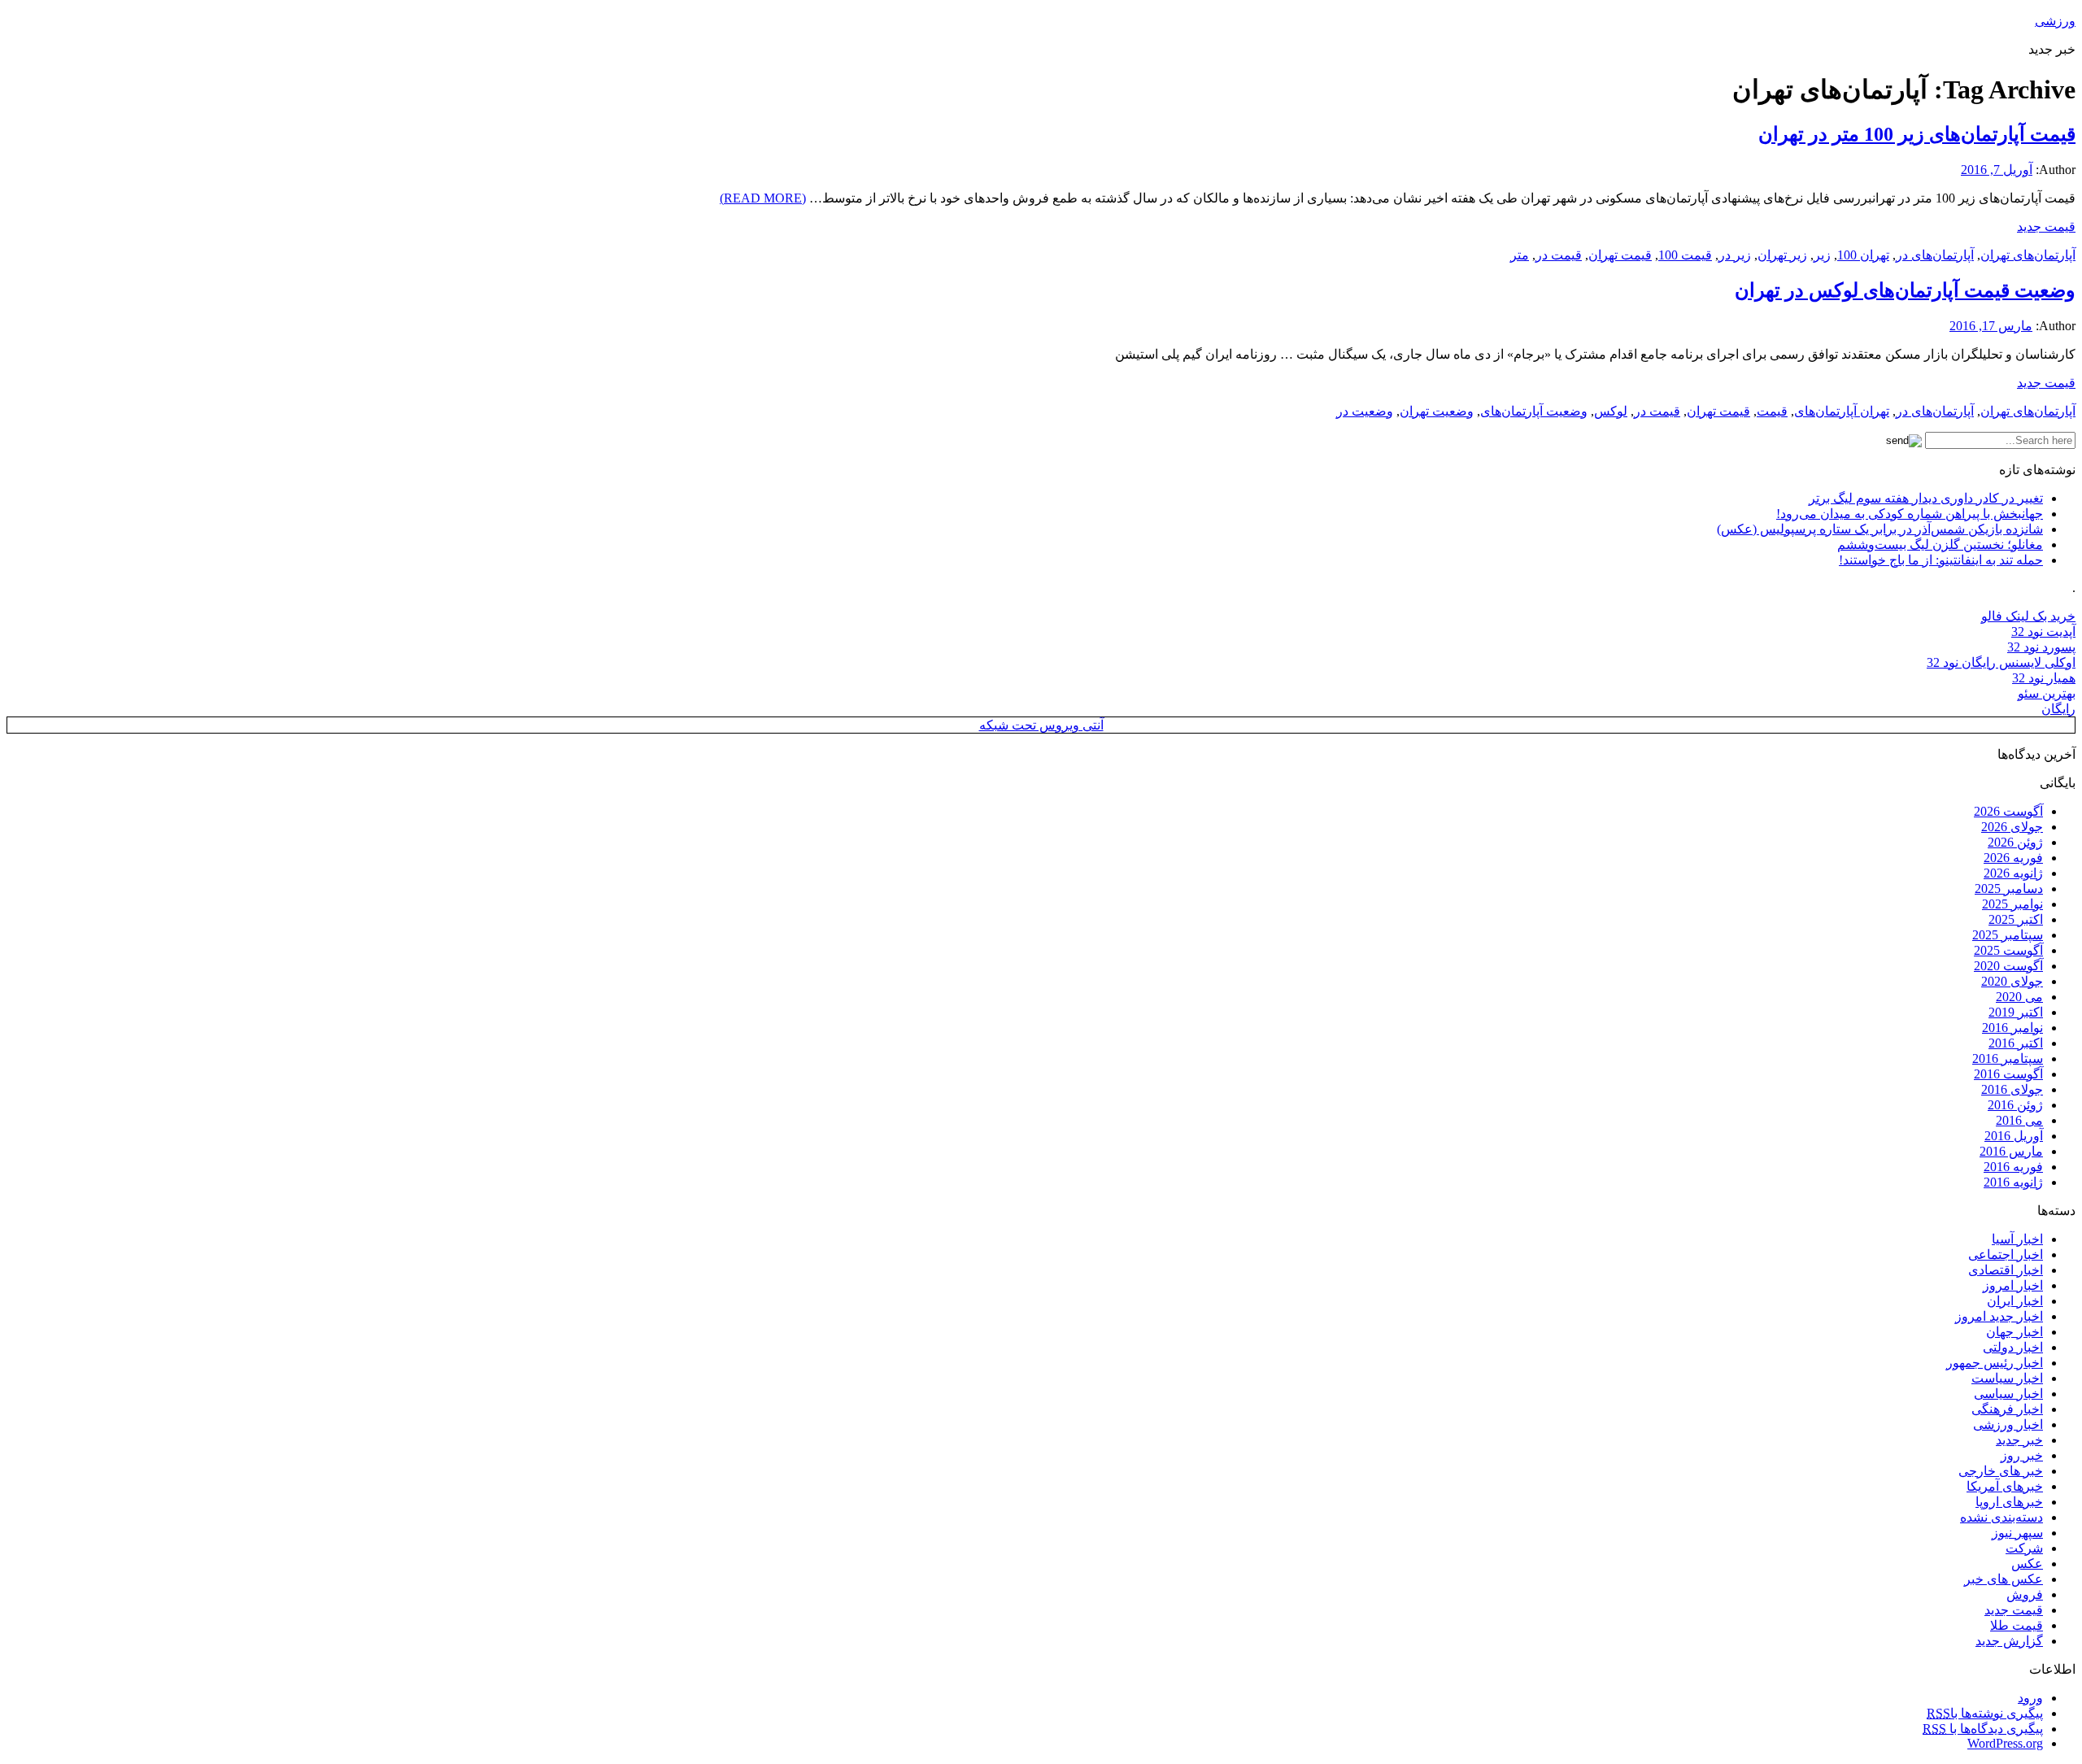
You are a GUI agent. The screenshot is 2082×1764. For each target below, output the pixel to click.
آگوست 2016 (2008, 1074)
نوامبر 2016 (2012, 1028)
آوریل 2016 (2014, 1136)
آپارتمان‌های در (1935, 255)
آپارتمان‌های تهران (2028, 255)
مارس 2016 (2011, 1151)
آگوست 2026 (2008, 811)
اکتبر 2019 (2016, 1012)
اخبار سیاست (2007, 1378)
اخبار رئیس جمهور (1995, 1363)
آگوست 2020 (2008, 966)
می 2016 (2019, 1120)
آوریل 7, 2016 (1997, 170)
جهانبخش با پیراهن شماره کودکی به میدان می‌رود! (1910, 514)
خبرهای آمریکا (2005, 1486)
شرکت (2024, 1548)
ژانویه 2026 (2013, 873)
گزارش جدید (2009, 1641)
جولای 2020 (2012, 981)
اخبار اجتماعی (2006, 1254)
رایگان (2058, 709)
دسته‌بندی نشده (2001, 1517)
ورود (2030, 1698)
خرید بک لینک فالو (2028, 616)
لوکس (1611, 411)
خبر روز (2022, 1455)
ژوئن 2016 (2015, 1105)
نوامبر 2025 (2012, 904)
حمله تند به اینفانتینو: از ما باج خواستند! (1941, 560)
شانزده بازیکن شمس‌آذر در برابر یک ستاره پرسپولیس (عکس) (1880, 529)
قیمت (1772, 411)
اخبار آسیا (2017, 1239)
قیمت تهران (1620, 255)
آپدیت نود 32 (2043, 632)
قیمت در (1559, 255)
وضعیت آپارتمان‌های (1534, 411)
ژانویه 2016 (2013, 1182)
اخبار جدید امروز (1999, 1316)
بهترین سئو (2047, 693)
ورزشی (2055, 21)
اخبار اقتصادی (2006, 1270)
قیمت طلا (2017, 1625)
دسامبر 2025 (2009, 889)
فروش (2025, 1594)
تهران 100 (1863, 255)
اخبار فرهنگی (2007, 1409)
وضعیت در (1365, 411)
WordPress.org (2005, 1743)
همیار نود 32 (2044, 678)
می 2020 (2019, 997)
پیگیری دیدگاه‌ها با (1983, 1729)
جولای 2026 (2012, 827)
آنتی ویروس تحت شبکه (1041, 725)
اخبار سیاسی (2008, 1394)
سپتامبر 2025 (2008, 935)
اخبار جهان (2014, 1332)
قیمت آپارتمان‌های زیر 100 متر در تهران (1917, 134)
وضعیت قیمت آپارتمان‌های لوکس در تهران (1905, 290)
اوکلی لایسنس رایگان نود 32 (2001, 662)
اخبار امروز (2013, 1285)
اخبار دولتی (2013, 1347)
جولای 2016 (2012, 1089)
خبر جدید (2019, 1440)
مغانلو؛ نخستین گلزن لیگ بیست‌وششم (1940, 544)
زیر (1822, 255)
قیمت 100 (1685, 255)
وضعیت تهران (1437, 411)
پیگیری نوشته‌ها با (1985, 1713)
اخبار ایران (2015, 1301)
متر (1520, 255)
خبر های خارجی (2001, 1471)
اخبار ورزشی (2008, 1424)
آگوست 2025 (2008, 950)
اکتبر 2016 (2016, 1043)
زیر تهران (1782, 255)
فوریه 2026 (2013, 858)
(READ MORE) (763, 198)
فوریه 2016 (2013, 1167)
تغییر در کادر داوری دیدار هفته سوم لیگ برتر (1926, 498)
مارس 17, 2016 (1991, 326)
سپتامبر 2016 (2008, 1058)
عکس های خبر (2004, 1579)
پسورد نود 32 (2041, 647)
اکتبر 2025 (2016, 919)
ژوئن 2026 (2015, 842)
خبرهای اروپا (2009, 1502)
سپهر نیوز (2017, 1533)
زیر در (1735, 255)
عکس (2027, 1564)
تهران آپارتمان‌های (1842, 411)
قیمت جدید (2046, 226)
